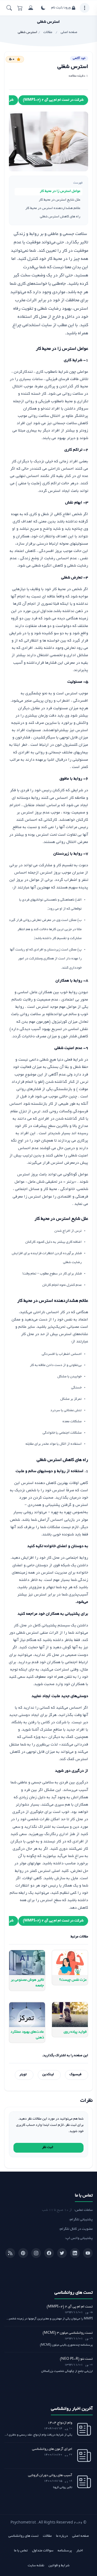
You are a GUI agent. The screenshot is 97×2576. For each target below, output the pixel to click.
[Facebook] (49, 2253)
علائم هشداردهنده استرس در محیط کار (53, 208)
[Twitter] (62, 2253)
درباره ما (62, 2536)
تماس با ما (21, 2551)
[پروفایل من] (31, 8)
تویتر (23, 2075)
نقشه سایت (36, 2566)
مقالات (47, 2536)
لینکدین (48, 2075)
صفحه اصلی (81, 2536)
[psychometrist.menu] (85, 8)
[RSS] (10, 2253)
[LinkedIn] (75, 2253)
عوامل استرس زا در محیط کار (60, 191)
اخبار (80, 2551)
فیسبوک (75, 2075)
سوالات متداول (43, 2551)
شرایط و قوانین (59, 2566)
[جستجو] (9, 8)
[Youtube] (88, 2253)
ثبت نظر (48, 2147)
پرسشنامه (65, 2551)
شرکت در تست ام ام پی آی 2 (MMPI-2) (53, 100)
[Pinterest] (23, 2253)
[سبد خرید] (20, 8)
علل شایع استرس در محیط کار (60, 200)
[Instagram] (36, 2253)
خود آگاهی (79, 58)
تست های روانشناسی (23, 2536)
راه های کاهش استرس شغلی (60, 217)
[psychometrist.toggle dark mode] (43, 8)
